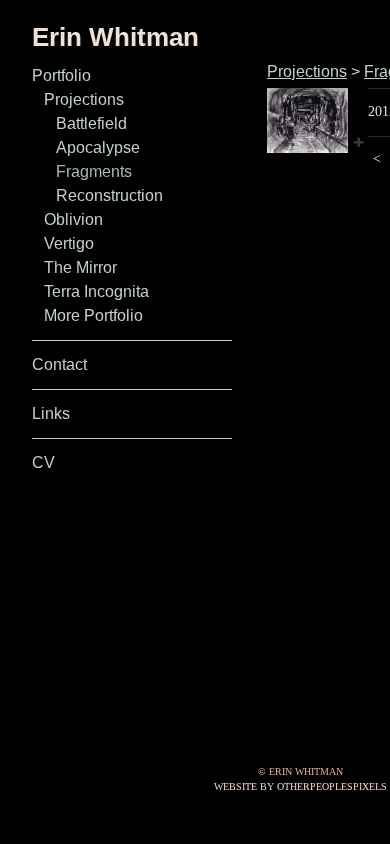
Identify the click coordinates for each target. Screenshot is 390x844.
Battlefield (91, 123)
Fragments (94, 171)
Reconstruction (109, 195)
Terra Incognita (96, 291)
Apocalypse (98, 147)
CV (43, 462)
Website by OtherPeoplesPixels (300, 786)
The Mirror (80, 267)
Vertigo (69, 243)
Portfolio (61, 75)
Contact (59, 364)
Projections (84, 99)
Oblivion (73, 219)
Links (51, 413)
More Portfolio (93, 315)
